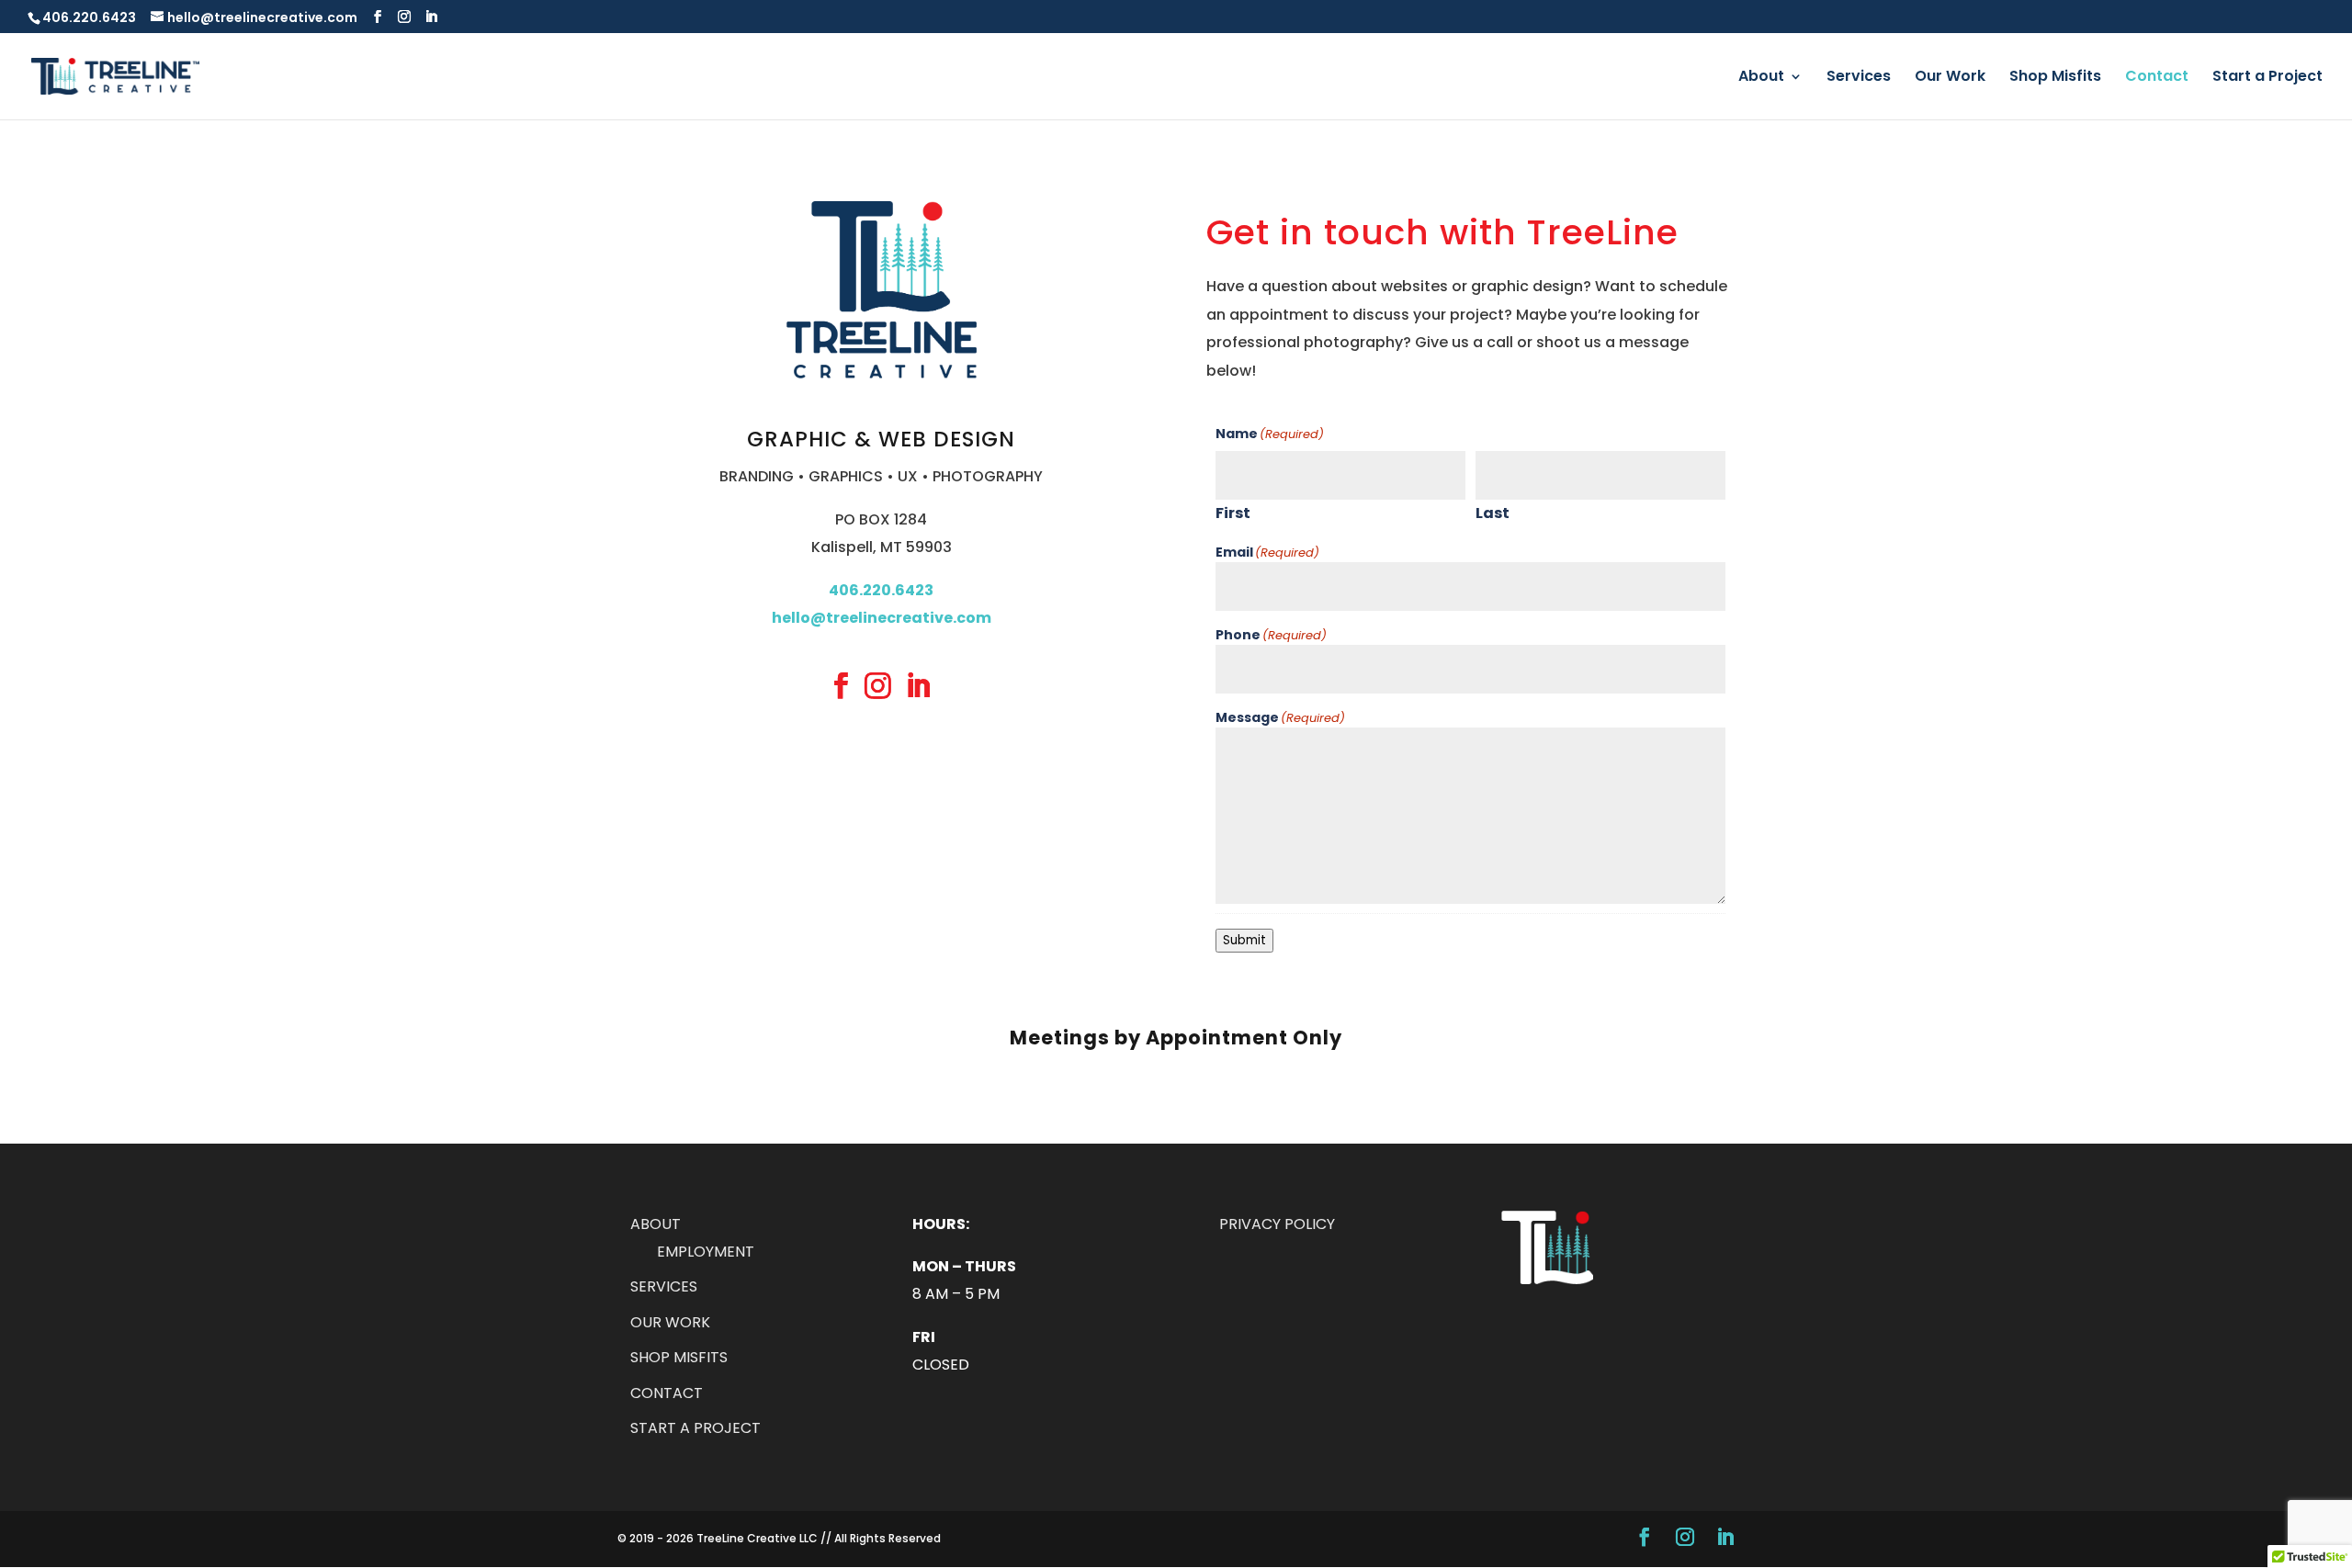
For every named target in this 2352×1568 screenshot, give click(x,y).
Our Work (1950, 78)
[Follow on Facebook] (842, 685)
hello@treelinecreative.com (882, 618)
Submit (1244, 940)
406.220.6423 (89, 17)
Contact (2157, 78)
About (1761, 78)
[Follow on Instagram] (878, 685)
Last (1493, 513)
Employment (706, 1252)
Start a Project (2267, 78)
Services (1859, 78)
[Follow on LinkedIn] (918, 685)
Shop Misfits (2055, 78)
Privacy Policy (1277, 1224)
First (1233, 513)
